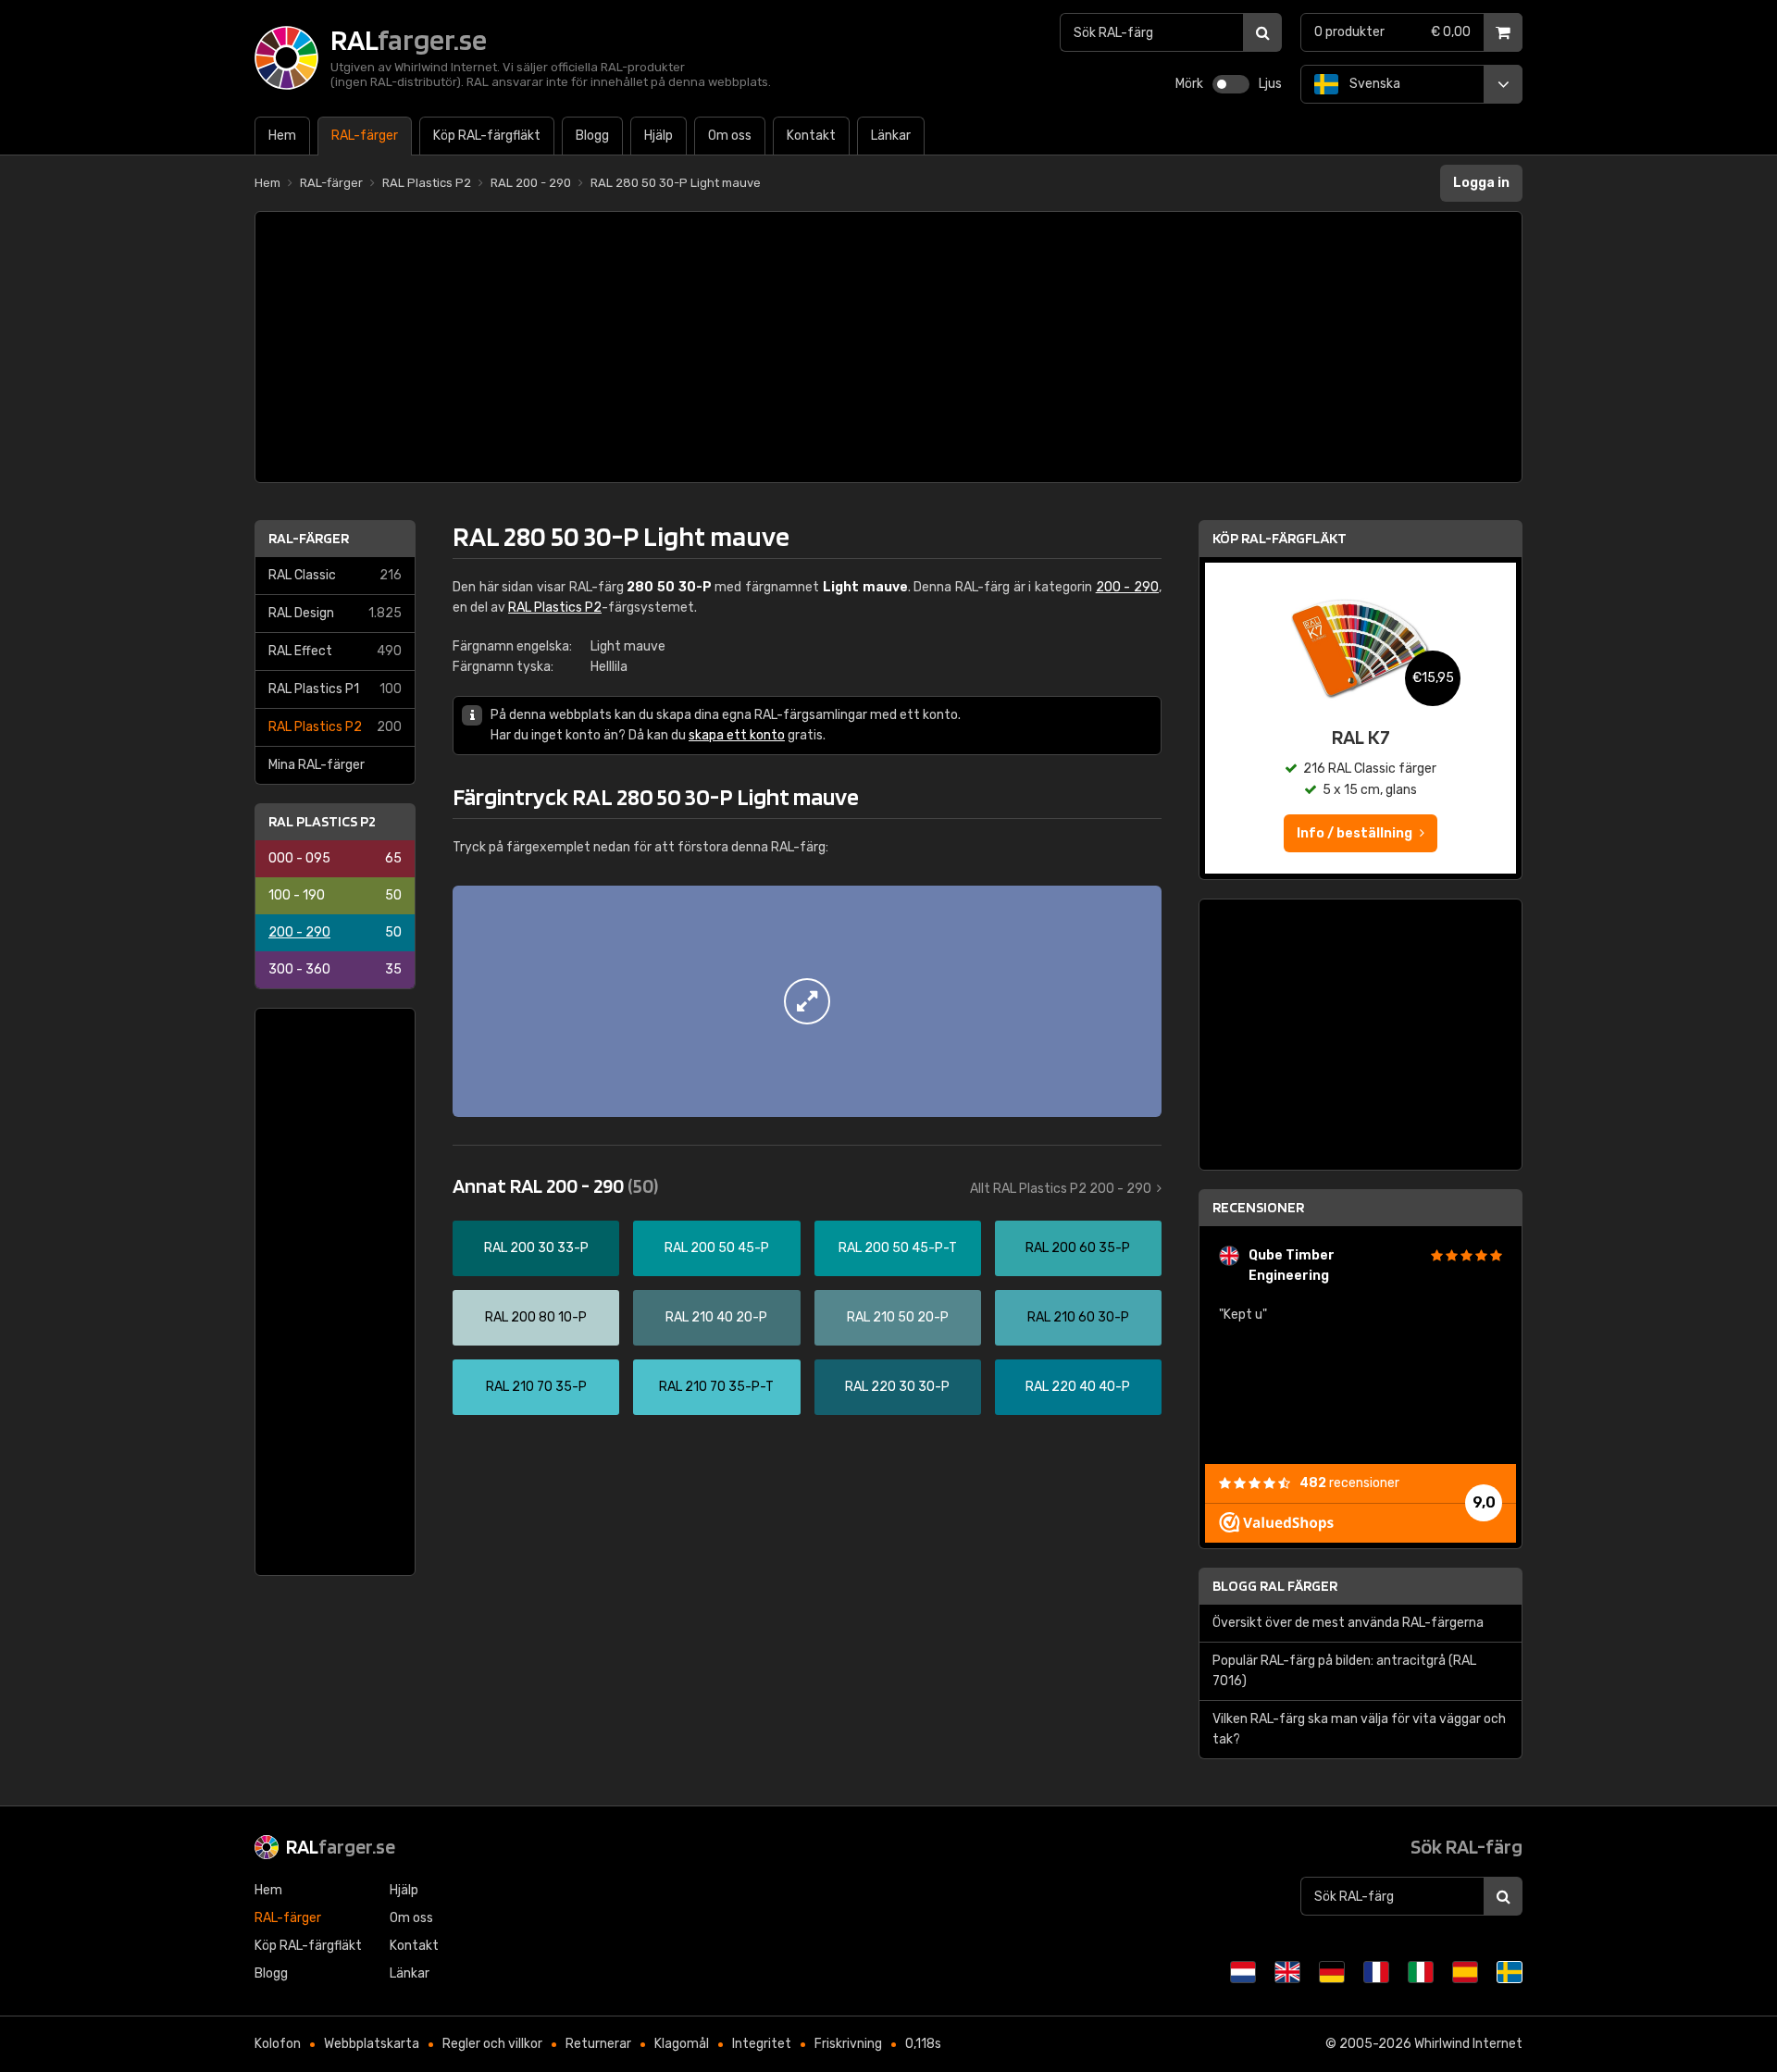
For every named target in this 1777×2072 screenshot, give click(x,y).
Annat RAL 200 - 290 (555, 1185)
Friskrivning (848, 2044)
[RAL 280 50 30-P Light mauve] (807, 1001)
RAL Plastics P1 (335, 689)
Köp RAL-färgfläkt (1280, 538)
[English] (1287, 1972)
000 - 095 (335, 858)
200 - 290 (335, 932)
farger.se (341, 1846)
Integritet (762, 2044)
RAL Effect (335, 651)
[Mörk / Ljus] (1231, 84)
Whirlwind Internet (1468, 2044)
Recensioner (1258, 1207)
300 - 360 (335, 969)
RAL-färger (309, 538)
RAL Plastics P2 (335, 727)
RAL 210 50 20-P (898, 1317)
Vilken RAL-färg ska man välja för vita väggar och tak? (1359, 1729)
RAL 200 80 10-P (536, 1317)
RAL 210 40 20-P (716, 1317)
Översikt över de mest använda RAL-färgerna (1348, 1623)
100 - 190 (335, 895)
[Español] (1465, 1972)
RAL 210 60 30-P (1078, 1317)
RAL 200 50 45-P (717, 1248)
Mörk (1189, 84)
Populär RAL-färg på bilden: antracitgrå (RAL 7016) (1344, 1671)
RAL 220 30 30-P (897, 1387)
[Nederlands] (1243, 1972)
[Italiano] (1421, 1972)
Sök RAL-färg (1466, 1846)
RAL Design (335, 613)
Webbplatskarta (372, 2044)
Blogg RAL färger (1275, 1586)
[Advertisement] (888, 347)
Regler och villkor (492, 2044)
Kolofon (278, 2044)
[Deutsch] (1332, 1972)
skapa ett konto (737, 735)
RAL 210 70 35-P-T (716, 1387)
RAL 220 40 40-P (1078, 1387)
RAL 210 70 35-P (536, 1387)
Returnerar (598, 2044)
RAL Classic (335, 575)
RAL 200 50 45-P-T (898, 1248)
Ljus (1270, 84)
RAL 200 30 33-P (536, 1248)
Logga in (1481, 183)
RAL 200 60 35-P (1078, 1248)
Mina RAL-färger (317, 765)
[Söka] (1262, 32)
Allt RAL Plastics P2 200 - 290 (1061, 1189)
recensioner (1349, 1483)
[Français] (1376, 1972)
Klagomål (682, 2044)
